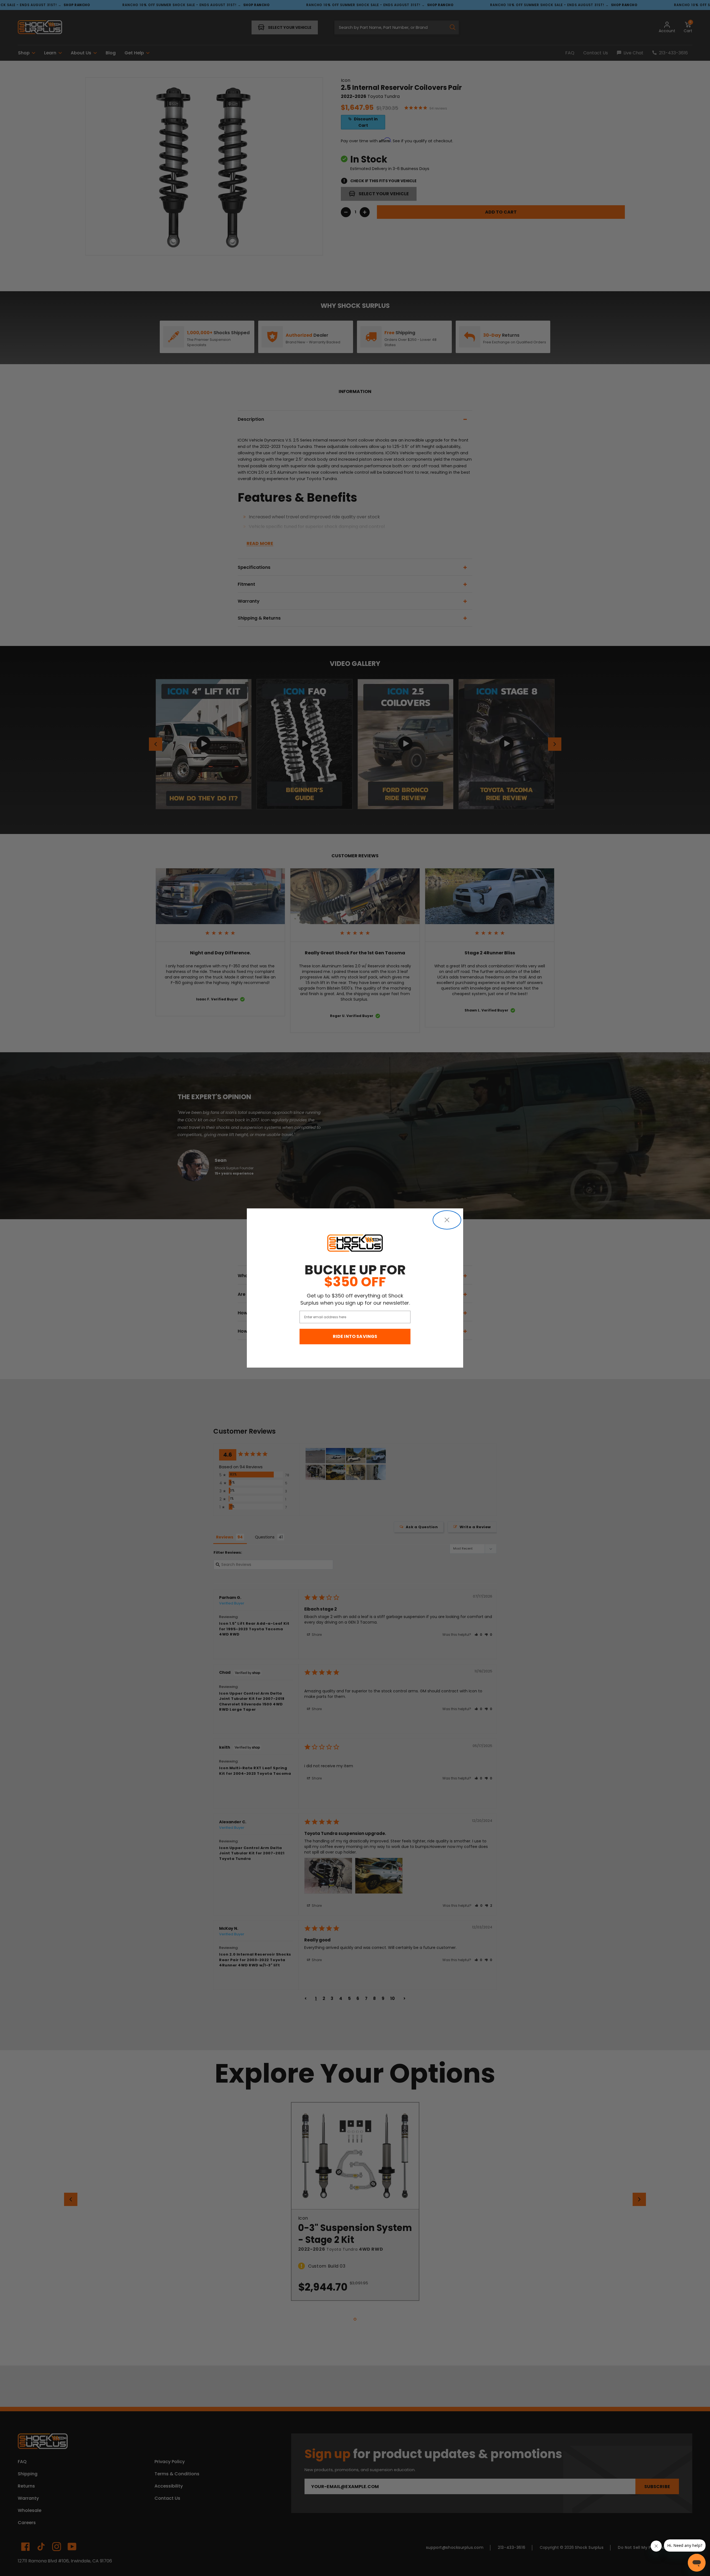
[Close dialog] (447, 1220)
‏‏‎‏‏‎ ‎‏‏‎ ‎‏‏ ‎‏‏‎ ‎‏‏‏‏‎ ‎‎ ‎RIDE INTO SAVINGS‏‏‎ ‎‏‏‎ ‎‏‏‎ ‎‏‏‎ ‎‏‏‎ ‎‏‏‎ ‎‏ (355, 1336)
